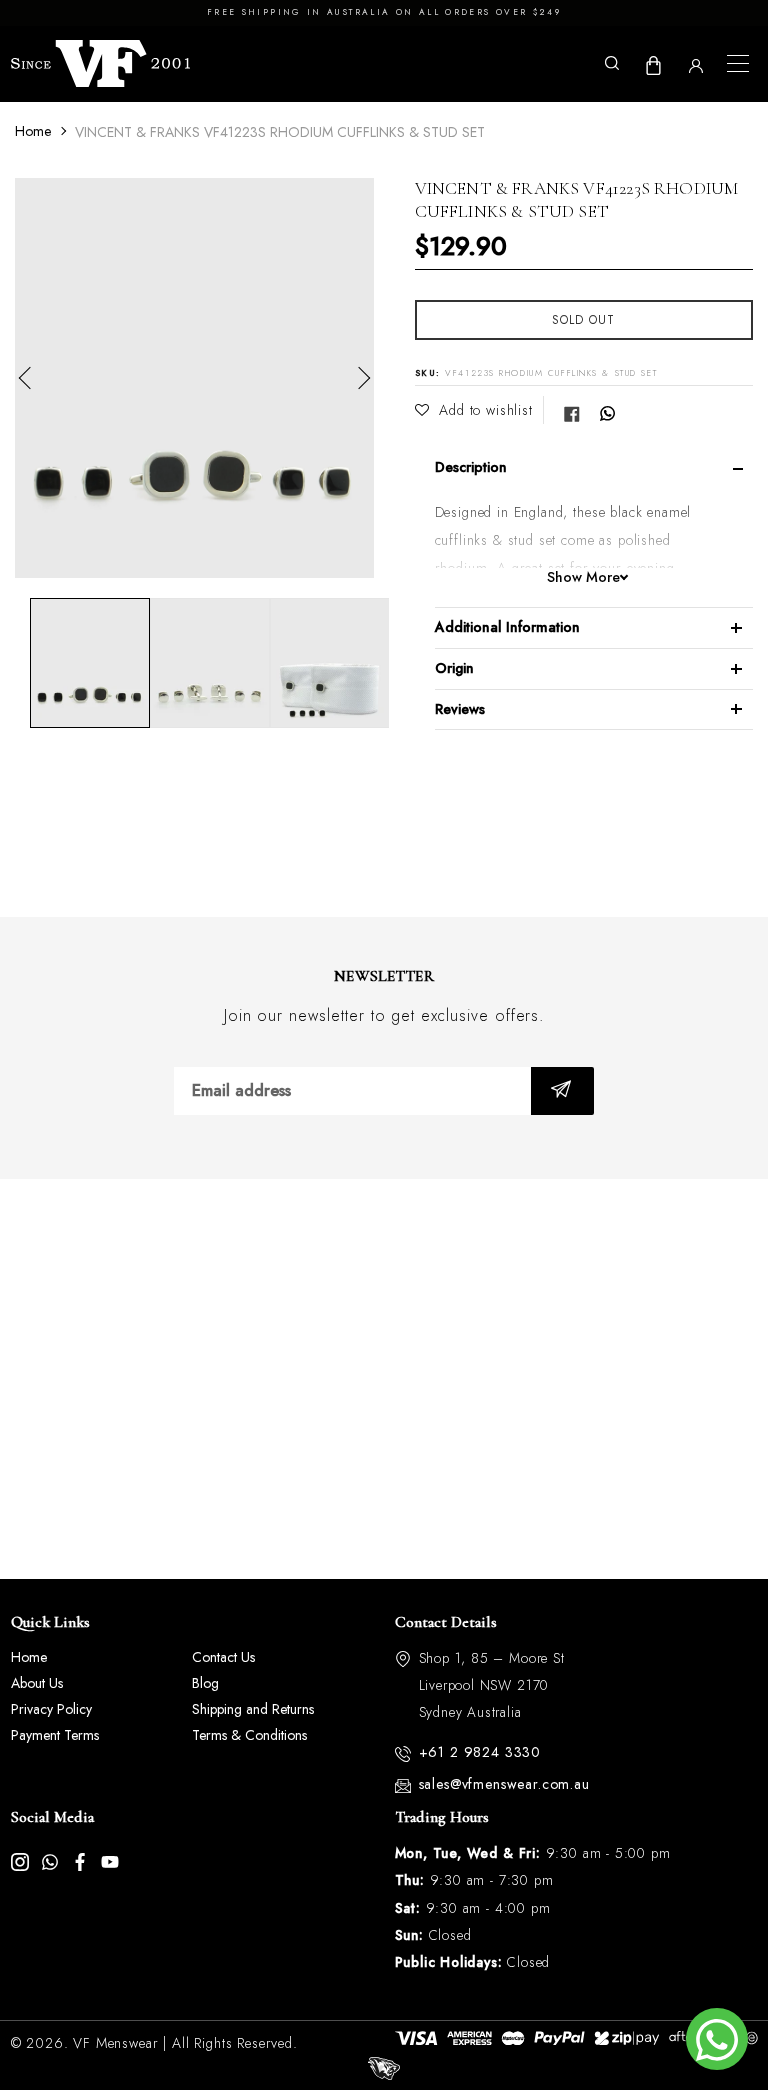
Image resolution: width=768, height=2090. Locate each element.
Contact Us (223, 1657)
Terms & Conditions (249, 1735)
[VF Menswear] (101, 64)
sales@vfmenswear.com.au (504, 1784)
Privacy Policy (51, 1709)
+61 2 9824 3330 (480, 1752)
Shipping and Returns (253, 1709)
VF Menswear (115, 2043)
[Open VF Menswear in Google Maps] (384, 1379)
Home (33, 131)
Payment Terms (55, 1735)
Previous (30, 378)
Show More (583, 577)
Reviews (460, 709)
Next (359, 378)
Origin (454, 668)
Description (471, 467)
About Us (37, 1683)
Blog (205, 1683)
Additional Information (507, 627)
